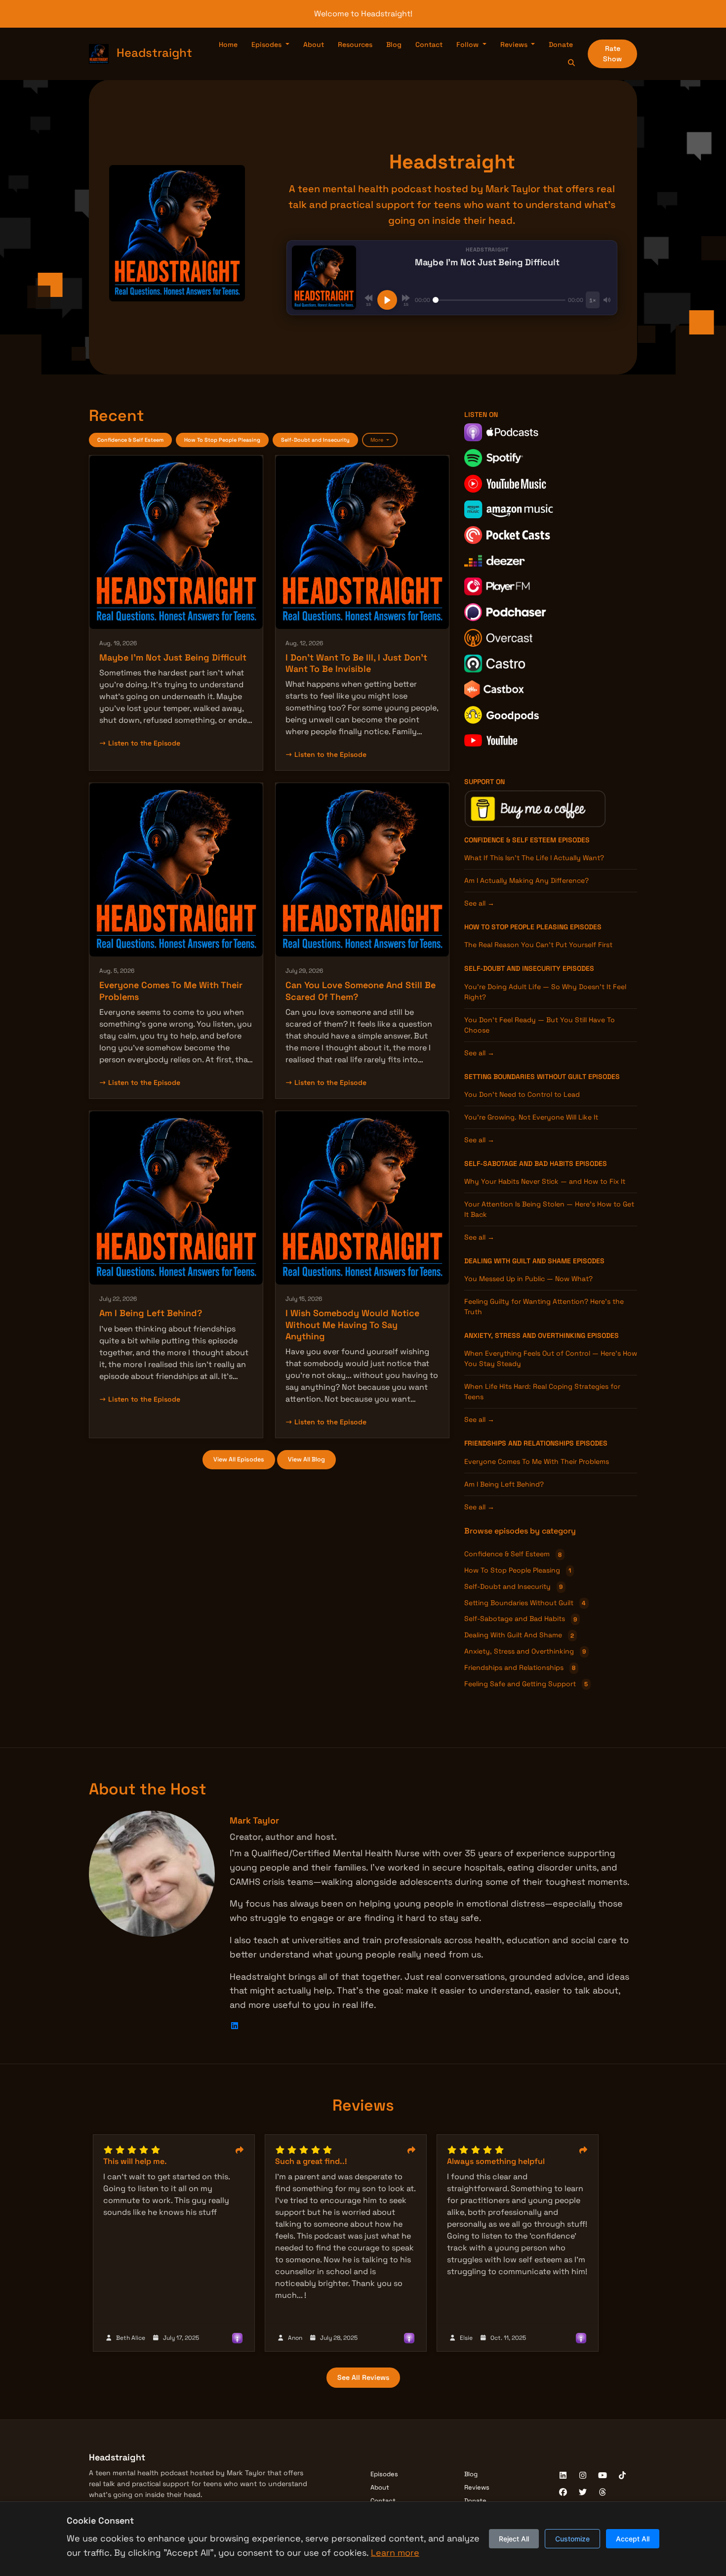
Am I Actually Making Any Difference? (526, 880)
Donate (561, 44)
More (378, 440)
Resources (355, 44)
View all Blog (306, 1459)
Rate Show (612, 54)
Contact (429, 44)
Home (228, 44)
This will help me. (135, 2161)
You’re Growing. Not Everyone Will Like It (531, 1117)
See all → (479, 903)
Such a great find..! (311, 2161)
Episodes (267, 44)
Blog (394, 44)
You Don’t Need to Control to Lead (522, 1094)
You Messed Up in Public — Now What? (528, 1279)
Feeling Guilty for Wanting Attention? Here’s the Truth (544, 1307)
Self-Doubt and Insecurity (315, 440)
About (314, 44)
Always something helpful (496, 2161)
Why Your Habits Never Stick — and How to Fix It (545, 1181)
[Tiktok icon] (622, 2476)
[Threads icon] (603, 2493)
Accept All (633, 2539)
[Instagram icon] (583, 2476)
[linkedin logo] (235, 2026)
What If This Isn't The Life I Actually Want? (534, 858)
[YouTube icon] (603, 2476)
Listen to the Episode (144, 743)
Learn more (395, 2553)
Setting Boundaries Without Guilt (525, 1077)
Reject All (514, 2539)
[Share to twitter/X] (240, 2151)
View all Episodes (239, 1459)
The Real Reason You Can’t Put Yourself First (538, 945)
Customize (572, 2539)
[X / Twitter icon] (583, 2493)
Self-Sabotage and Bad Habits (519, 1163)
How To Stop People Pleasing (222, 440)
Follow (468, 44)
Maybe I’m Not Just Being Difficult (173, 657)
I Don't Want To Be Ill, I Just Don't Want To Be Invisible (356, 663)
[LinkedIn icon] (563, 2476)
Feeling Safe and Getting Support (526, 1684)
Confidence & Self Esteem (130, 440)
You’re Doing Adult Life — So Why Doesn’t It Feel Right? (545, 992)
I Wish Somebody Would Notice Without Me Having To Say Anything (352, 1325)
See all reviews (363, 2377)
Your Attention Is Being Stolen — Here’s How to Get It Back (549, 1209)
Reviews (515, 44)
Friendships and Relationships (519, 1443)
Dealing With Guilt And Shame (518, 1261)
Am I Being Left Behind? (151, 1313)
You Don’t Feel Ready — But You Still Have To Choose (540, 1025)
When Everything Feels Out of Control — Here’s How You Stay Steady (551, 1358)
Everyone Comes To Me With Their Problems (537, 1461)
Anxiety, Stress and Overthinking (525, 1335)
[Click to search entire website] (572, 63)
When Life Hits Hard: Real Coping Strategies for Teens (542, 1392)
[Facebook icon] (563, 2493)
